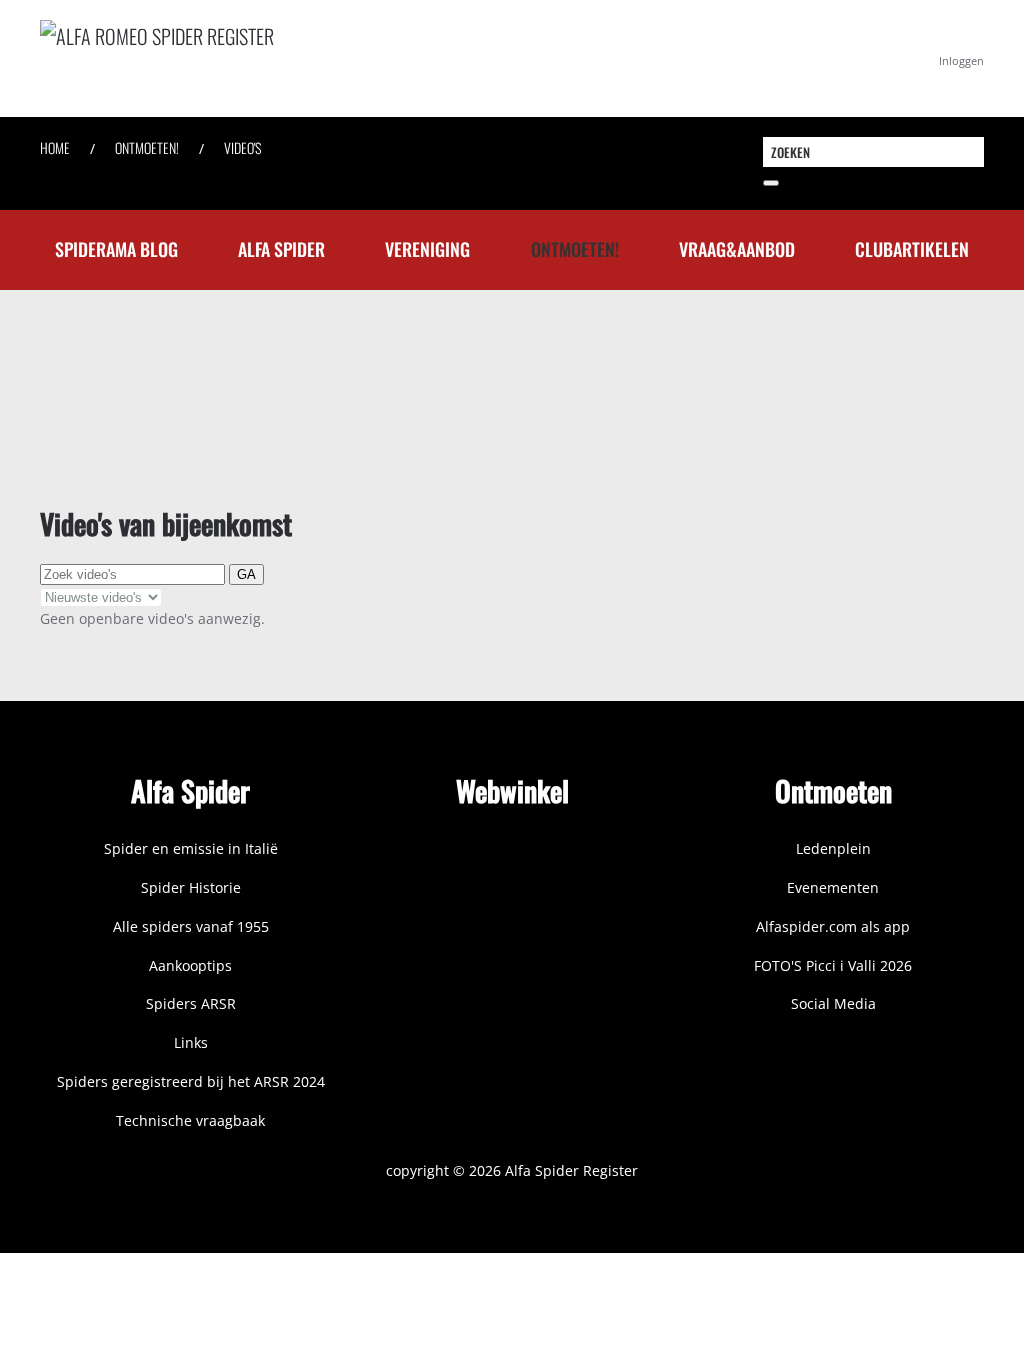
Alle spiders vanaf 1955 (191, 926)
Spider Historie (191, 887)
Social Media (833, 1003)
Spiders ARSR (191, 1003)
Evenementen (833, 887)
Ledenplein (833, 848)
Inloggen (961, 60)
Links (191, 1042)
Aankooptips (190, 965)
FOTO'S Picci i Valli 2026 (833, 965)
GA (246, 574)
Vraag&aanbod (737, 249)
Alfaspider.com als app (833, 926)
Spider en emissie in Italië (191, 848)
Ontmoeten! (575, 249)
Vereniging (427, 249)
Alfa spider (281, 249)
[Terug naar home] (340, 58)
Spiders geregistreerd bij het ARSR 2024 (191, 1081)
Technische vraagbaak (190, 1120)
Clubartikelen (912, 249)
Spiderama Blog (116, 249)
